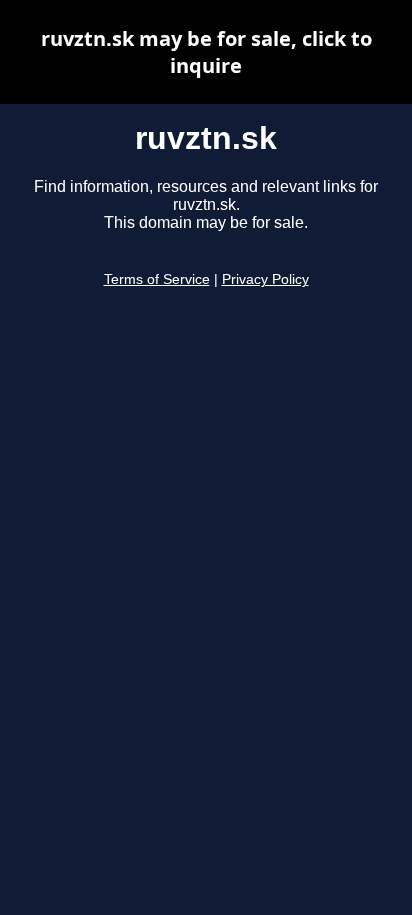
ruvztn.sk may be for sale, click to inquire (206, 52)
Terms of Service (157, 279)
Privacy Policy (265, 279)
